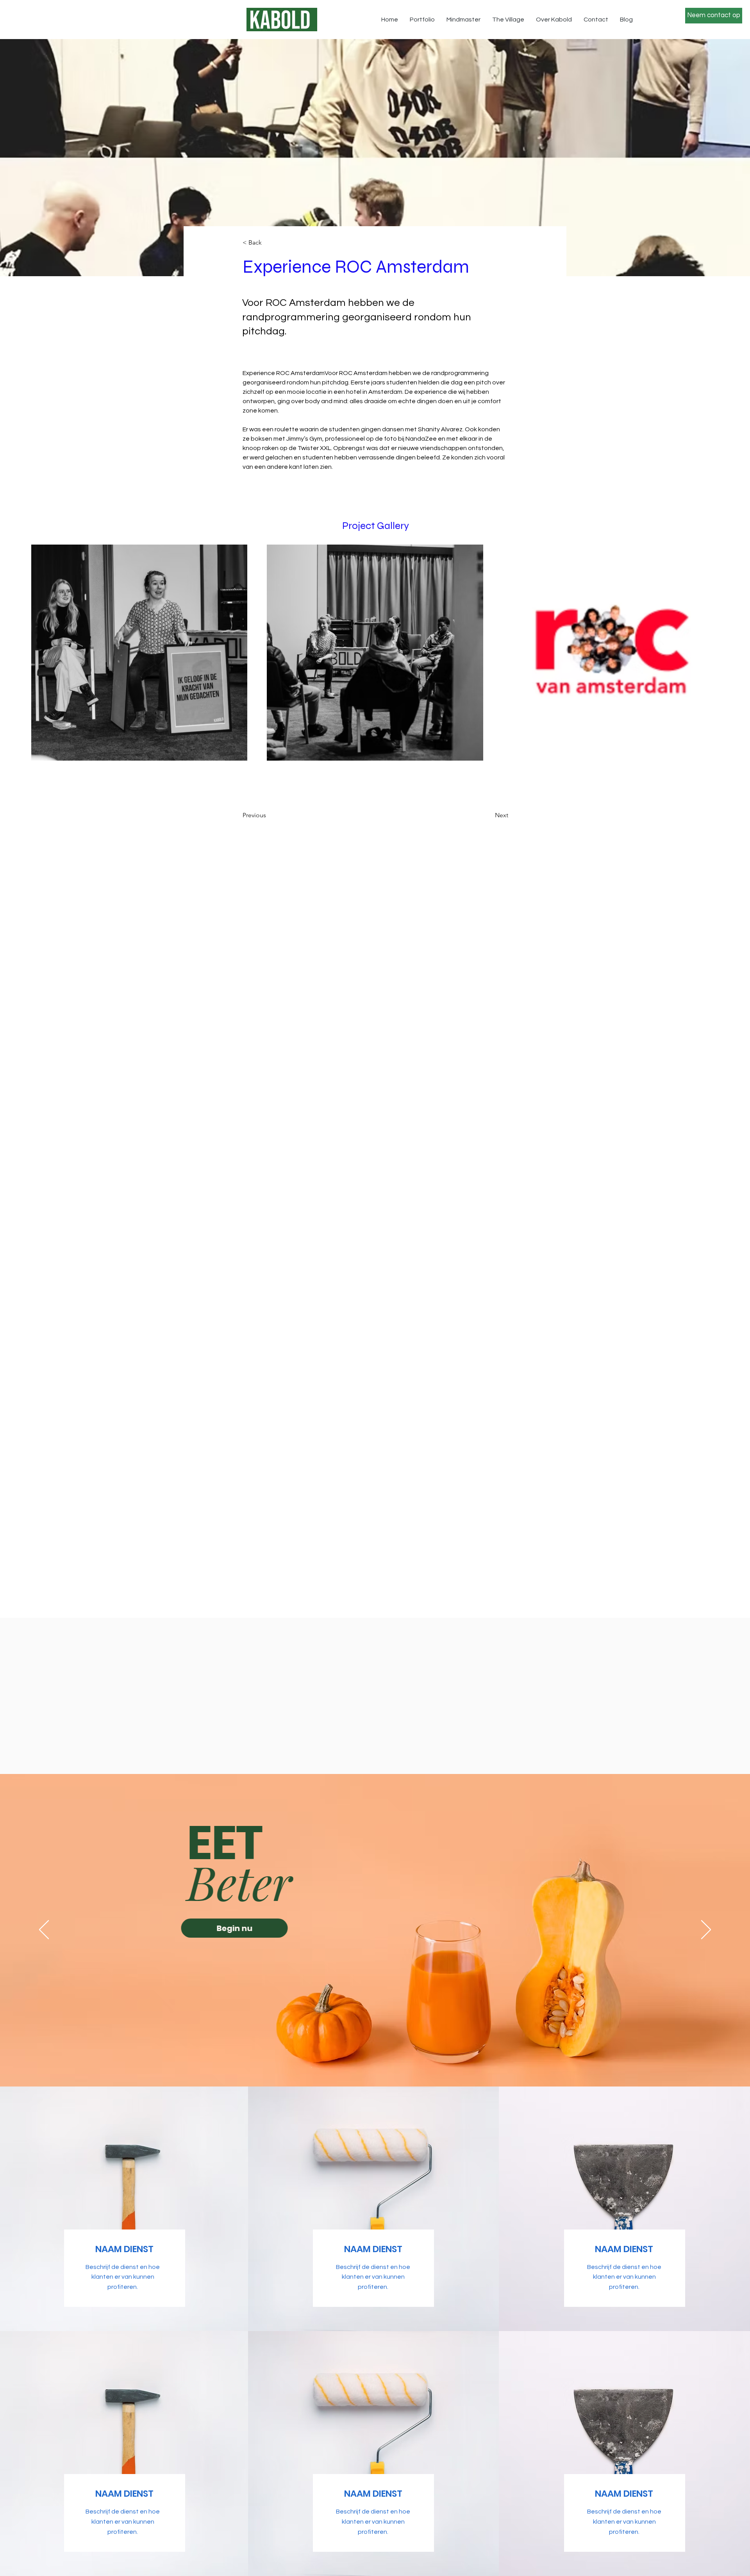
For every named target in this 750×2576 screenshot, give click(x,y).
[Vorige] (44, 1930)
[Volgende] (706, 1930)
